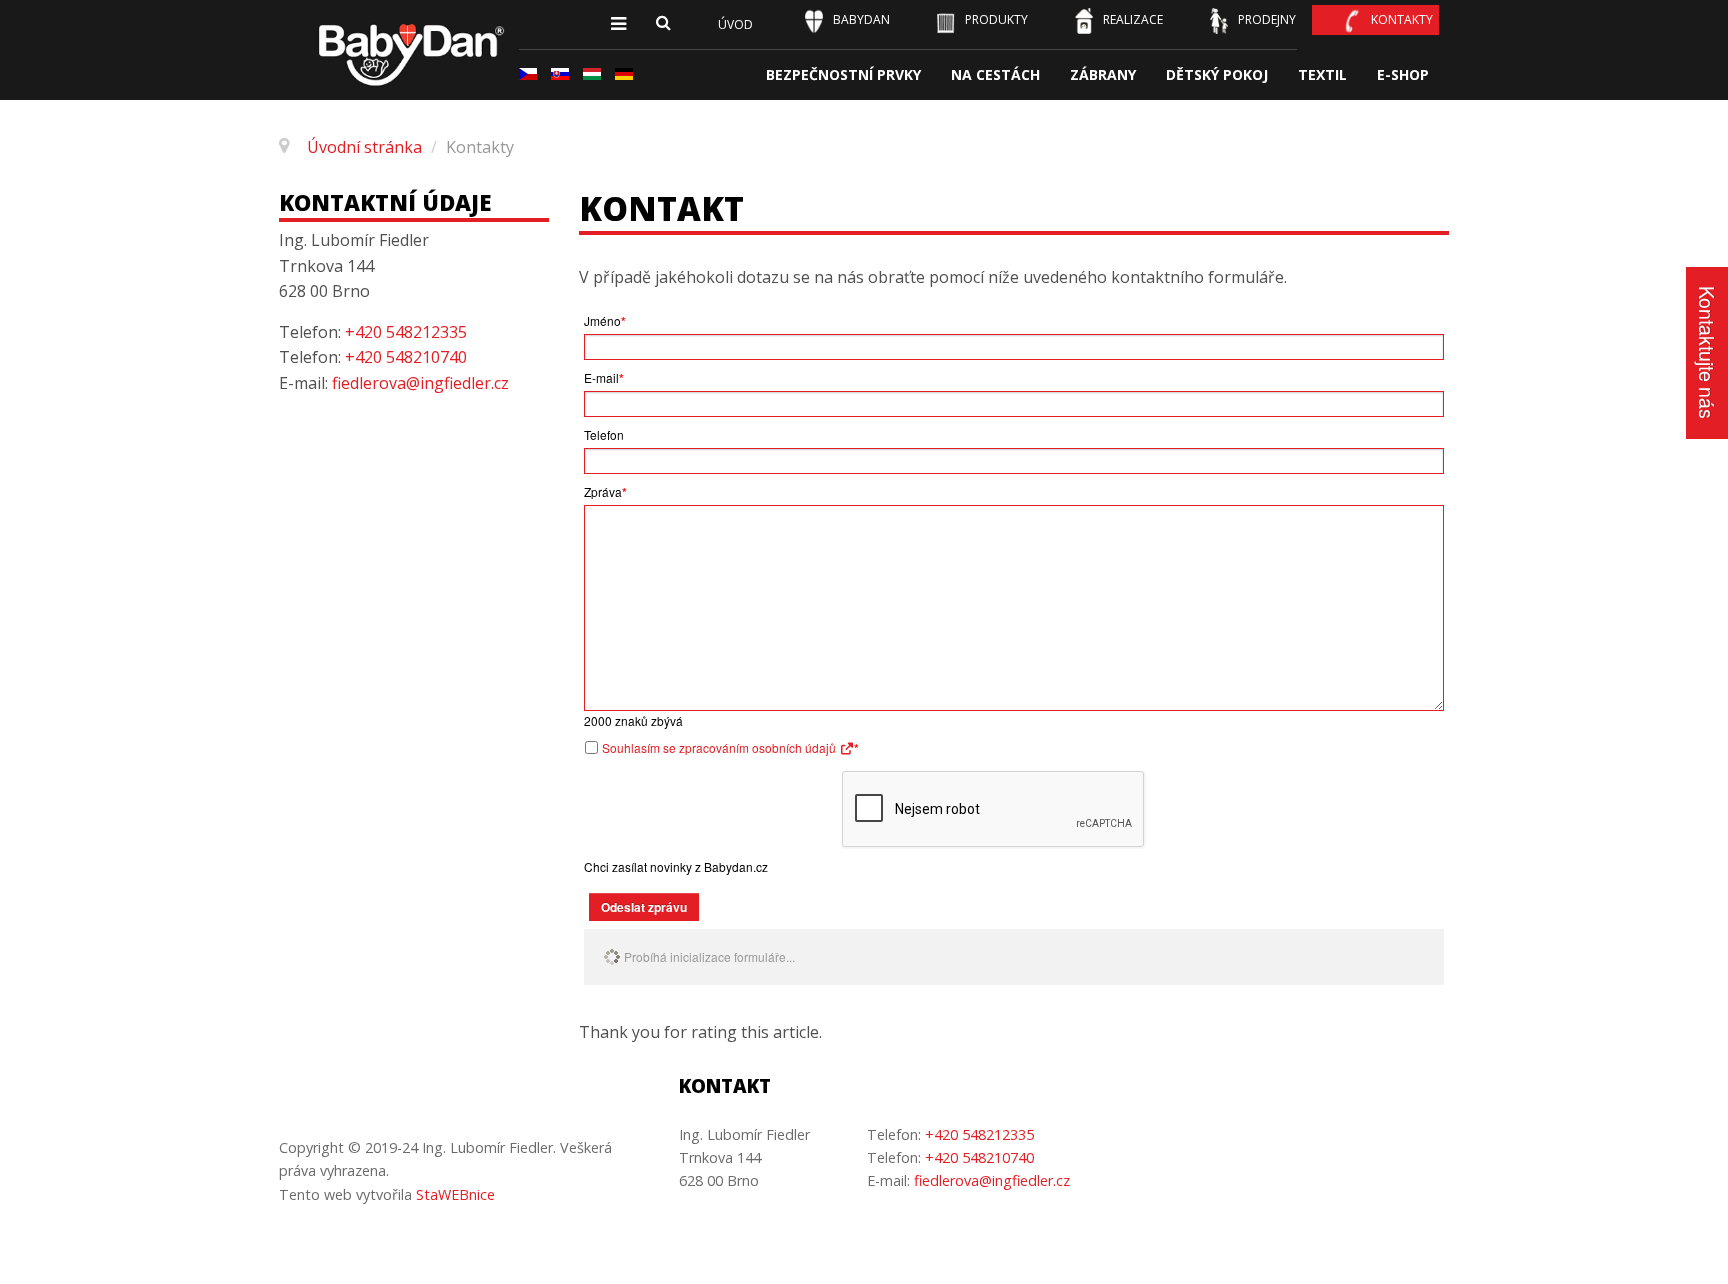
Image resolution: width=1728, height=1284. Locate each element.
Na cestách (995, 74)
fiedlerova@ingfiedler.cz (420, 383)
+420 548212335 (406, 332)
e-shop (1403, 74)
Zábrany (1103, 74)
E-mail (604, 378)
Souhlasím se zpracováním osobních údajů (720, 747)
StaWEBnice (455, 1194)
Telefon (604, 434)
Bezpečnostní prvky (843, 74)
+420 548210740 (406, 357)
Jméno (605, 321)
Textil (1322, 74)
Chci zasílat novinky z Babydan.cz (676, 866)
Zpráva (605, 492)
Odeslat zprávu (644, 907)
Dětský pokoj (1217, 74)
